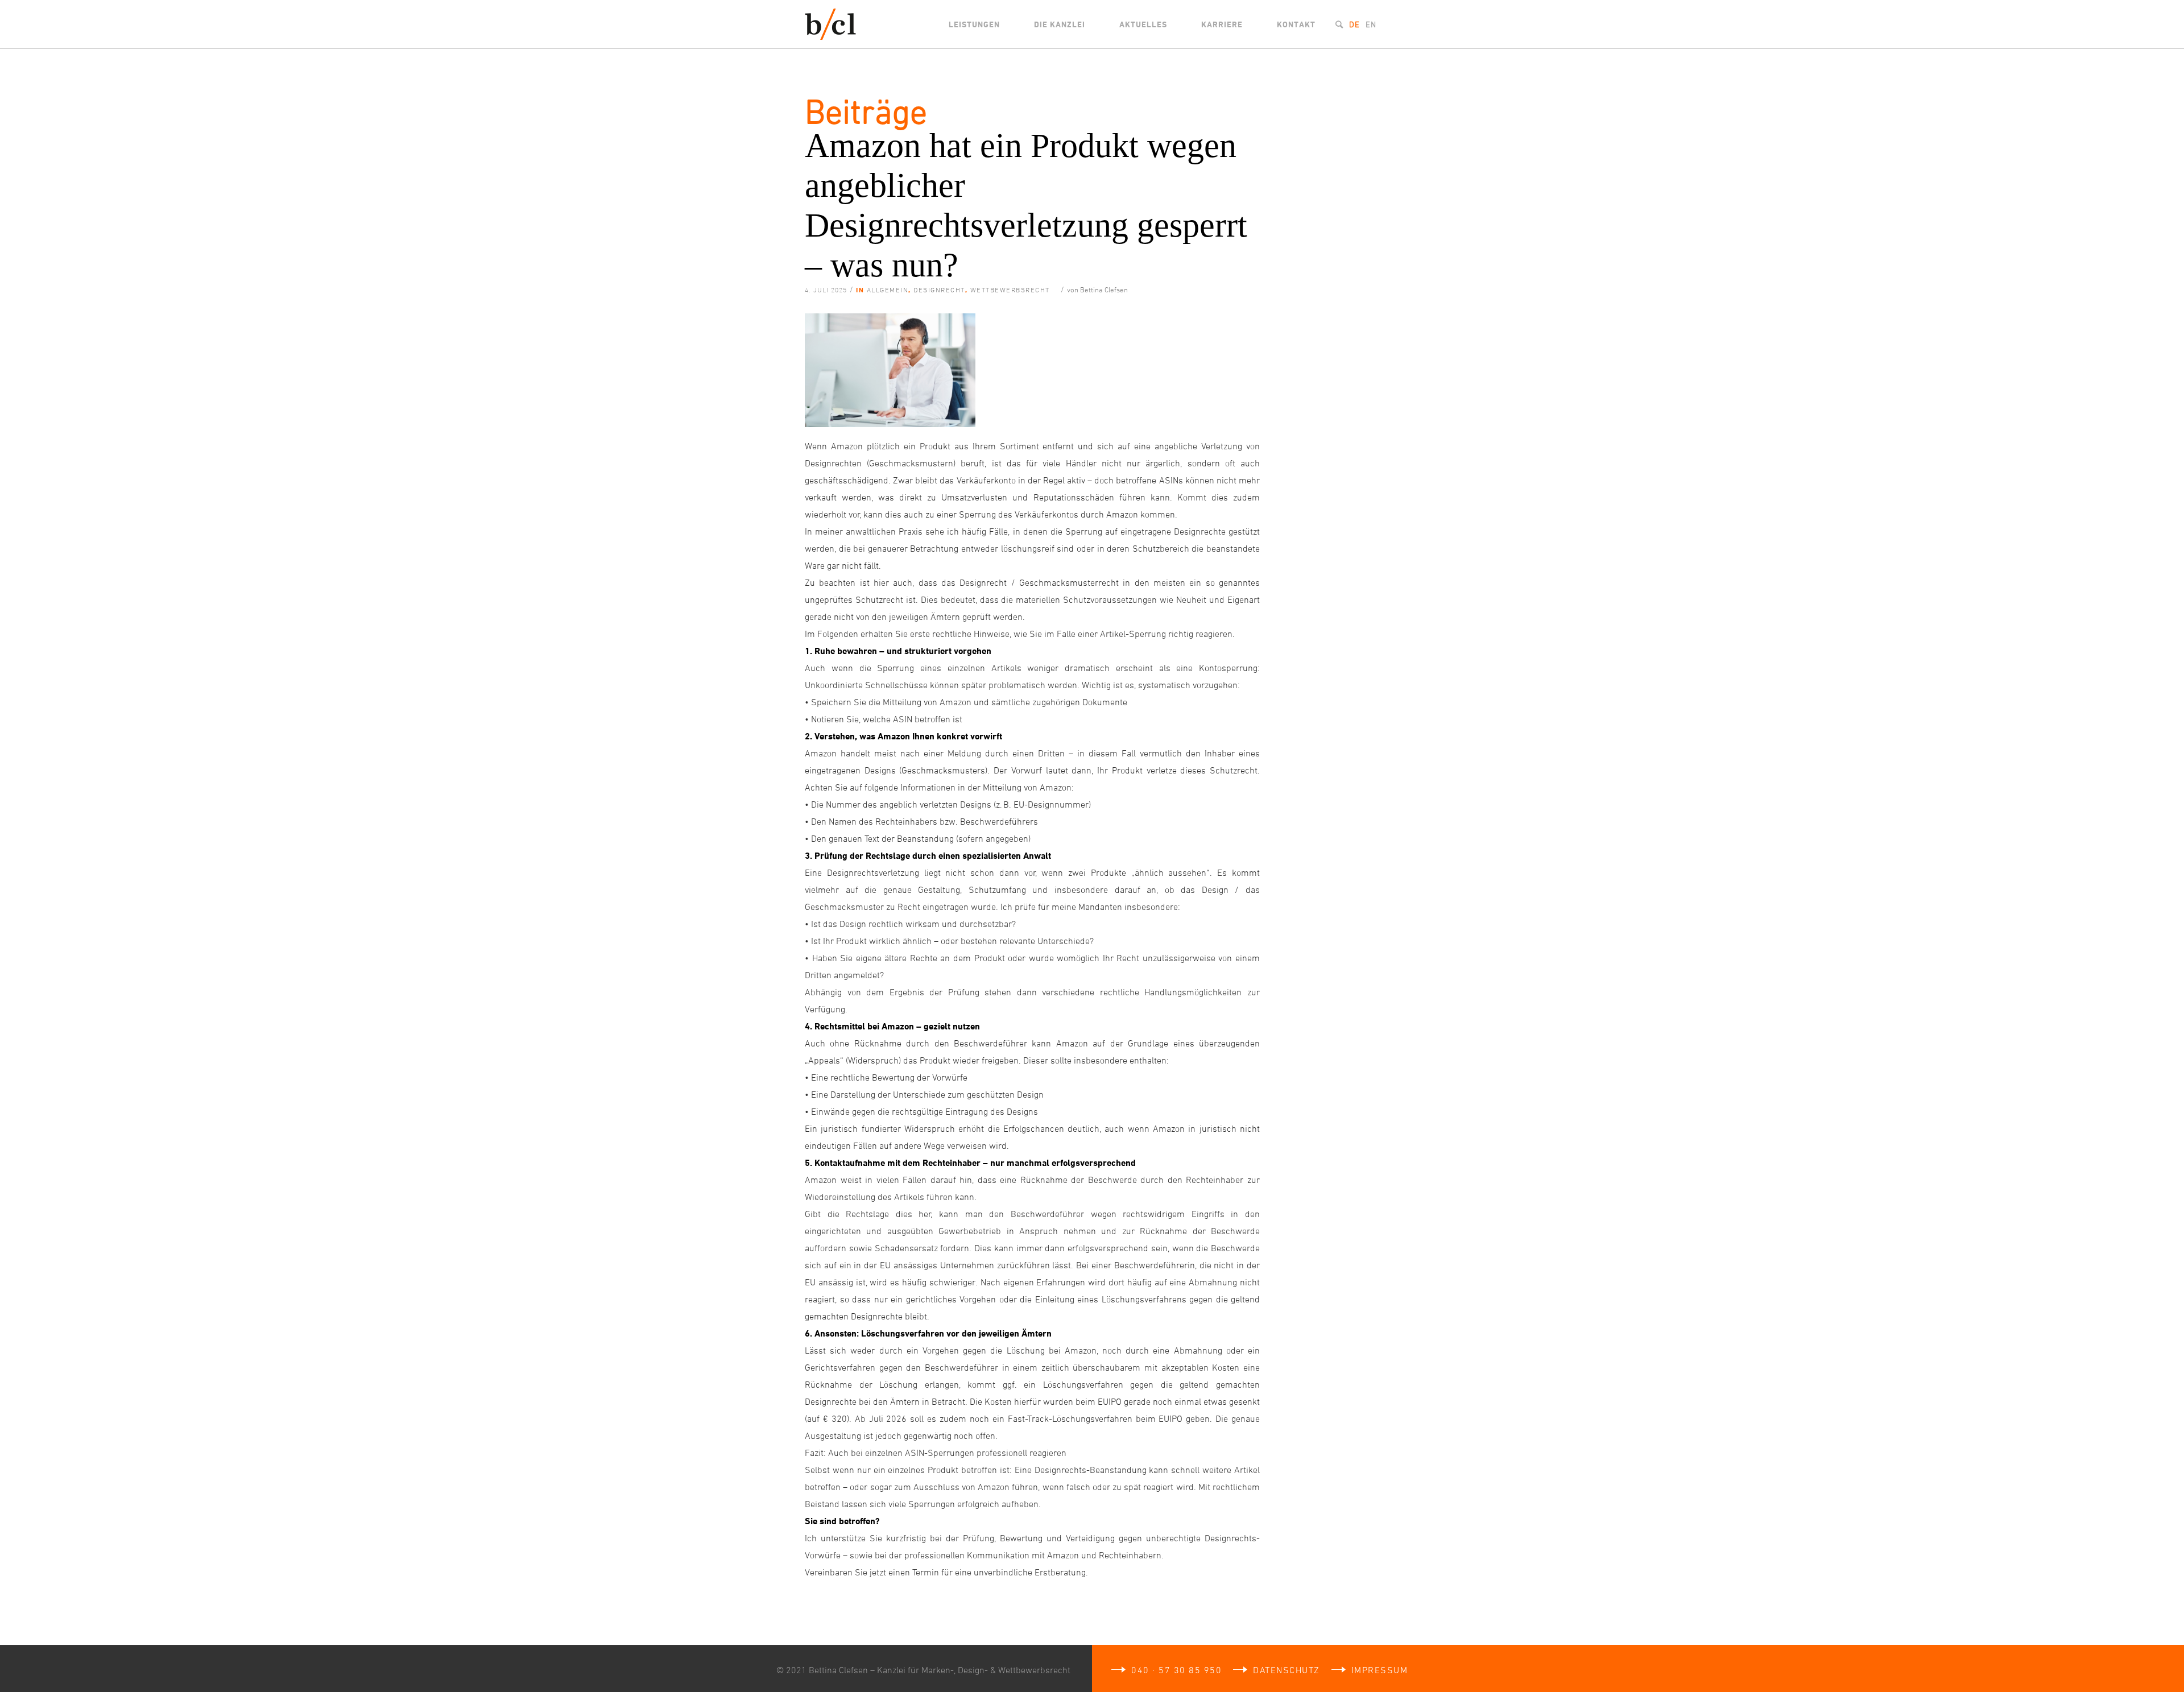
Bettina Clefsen (1104, 289)
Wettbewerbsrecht (1010, 289)
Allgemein (888, 289)
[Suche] (1339, 24)
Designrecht (939, 289)
